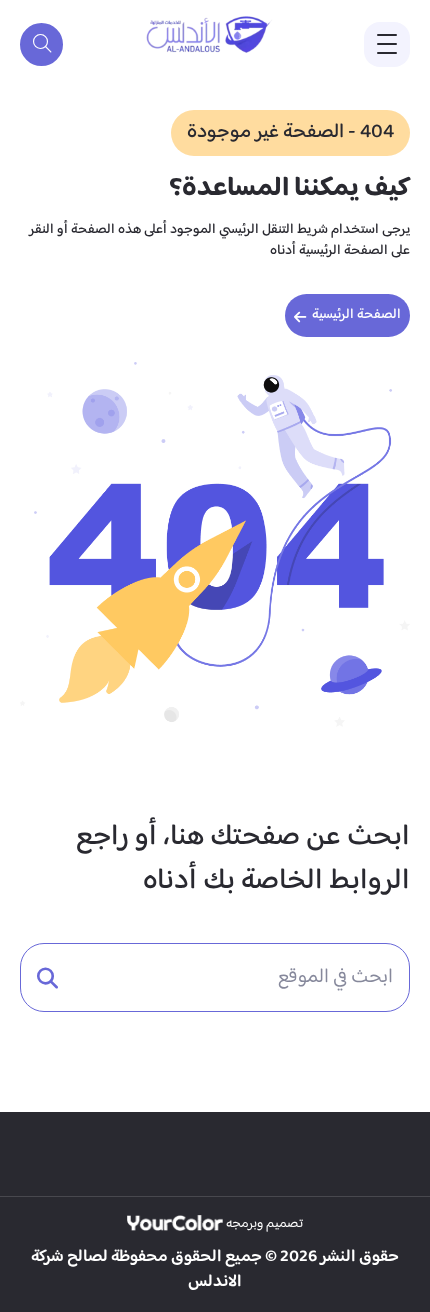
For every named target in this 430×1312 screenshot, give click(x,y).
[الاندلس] (210, 35)
